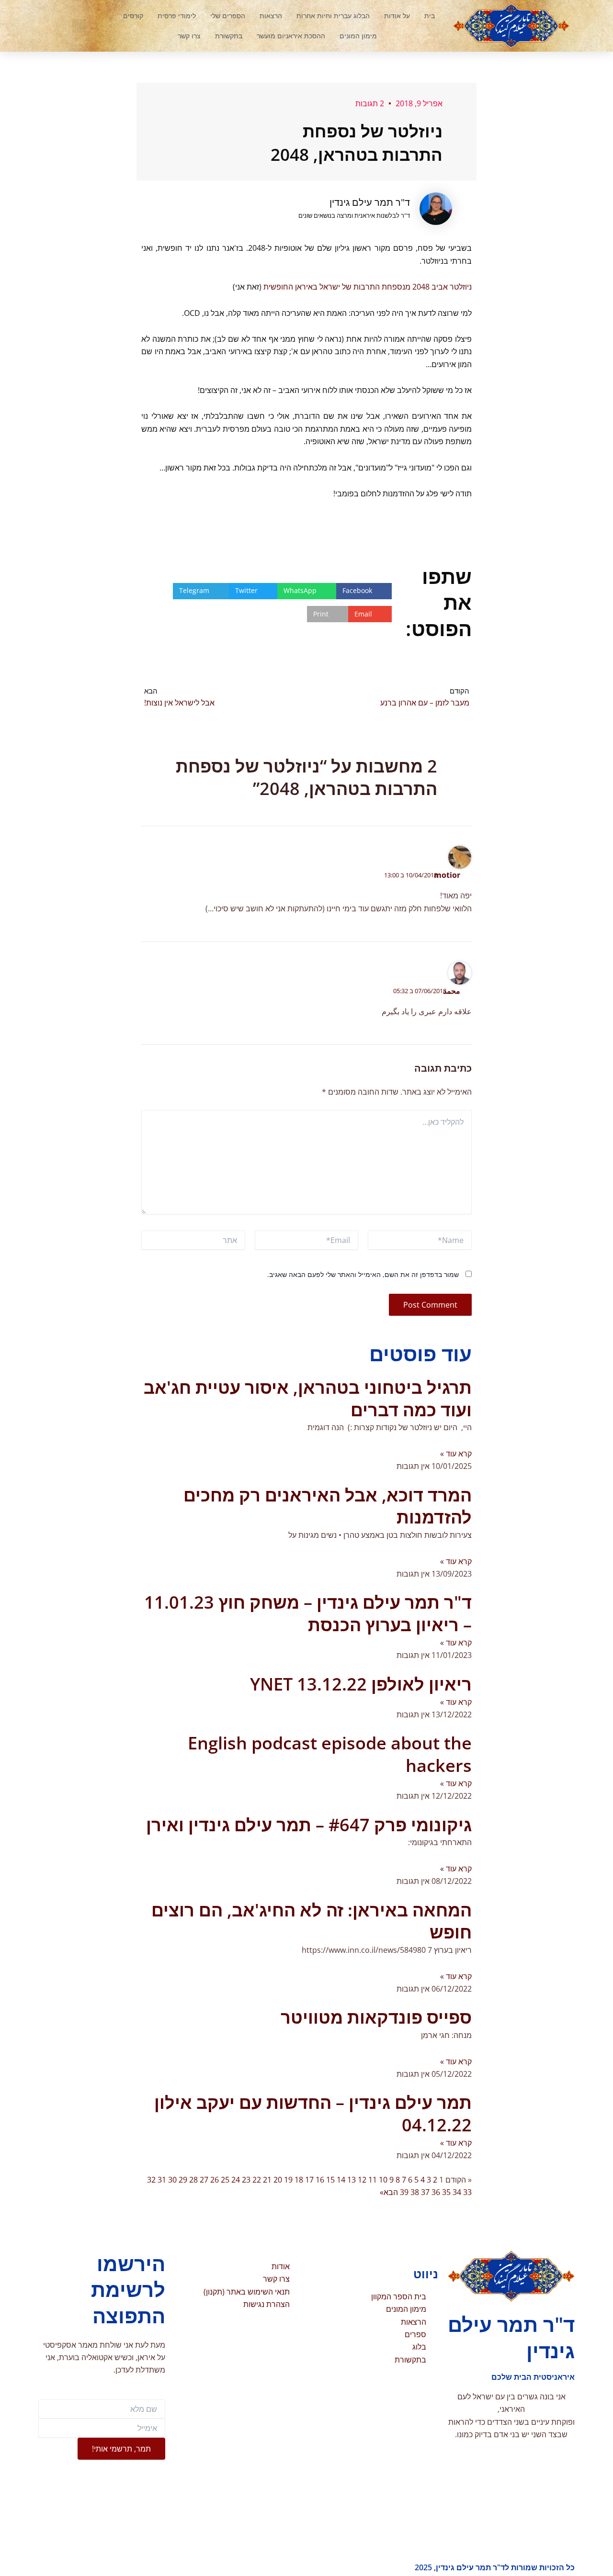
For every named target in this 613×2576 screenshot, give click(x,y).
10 (383, 2180)
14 (341, 2180)
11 (373, 2180)
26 (215, 2180)
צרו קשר (189, 36)
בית (430, 16)
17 (309, 2180)
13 (352, 2180)
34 (457, 2192)
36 (436, 2192)
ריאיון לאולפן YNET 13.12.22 (361, 1684)
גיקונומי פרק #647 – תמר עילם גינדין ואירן (309, 1825)
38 (415, 2192)
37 (425, 2192)
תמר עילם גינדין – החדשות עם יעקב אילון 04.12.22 (313, 2114)
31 (162, 2180)
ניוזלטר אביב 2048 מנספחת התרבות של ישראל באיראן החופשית (368, 287)
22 (257, 2180)
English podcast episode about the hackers (330, 1754)
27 (204, 2180)
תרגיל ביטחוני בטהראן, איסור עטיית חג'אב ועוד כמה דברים (308, 1399)
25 (225, 2180)
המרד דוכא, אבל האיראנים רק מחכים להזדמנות (328, 1506)
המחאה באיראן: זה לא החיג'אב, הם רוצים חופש (312, 1921)
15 (330, 2180)
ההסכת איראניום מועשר (291, 36)
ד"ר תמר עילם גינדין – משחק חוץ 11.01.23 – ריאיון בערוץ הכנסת (308, 1613)
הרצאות (271, 16)
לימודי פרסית (177, 16)
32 (151, 2180)
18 (299, 2180)
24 (236, 2180)
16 (320, 2180)
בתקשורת (229, 36)
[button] (79, 26)
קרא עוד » (456, 1454)
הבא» (389, 2192)
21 (267, 2180)
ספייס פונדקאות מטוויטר (376, 2017)
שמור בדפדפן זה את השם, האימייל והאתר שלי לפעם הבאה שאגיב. (363, 1274)
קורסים (133, 16)
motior (447, 875)
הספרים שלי (228, 16)
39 (404, 2192)
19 (288, 2180)
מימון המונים (358, 36)
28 (193, 2180)
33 (467, 2192)
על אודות (397, 16)
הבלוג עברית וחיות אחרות (333, 16)
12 (362, 2180)
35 (446, 2192)
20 (278, 2180)
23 (246, 2180)
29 (183, 2180)
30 (172, 2180)
